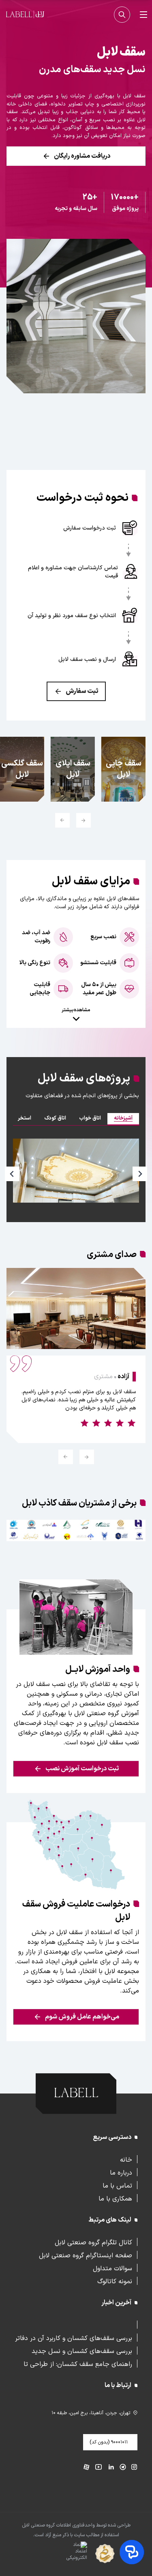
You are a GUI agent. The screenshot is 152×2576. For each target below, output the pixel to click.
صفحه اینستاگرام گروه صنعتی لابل (86, 2255)
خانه (126, 2159)
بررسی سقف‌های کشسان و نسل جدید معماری (82, 2351)
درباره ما (121, 2172)
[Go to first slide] (62, 820)
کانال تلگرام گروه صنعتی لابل (93, 2242)
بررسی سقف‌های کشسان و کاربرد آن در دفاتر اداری (74, 2338)
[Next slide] (140, 1174)
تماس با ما (117, 2185)
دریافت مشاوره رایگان (82, 156)
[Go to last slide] (87, 1457)
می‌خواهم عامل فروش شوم (82, 2017)
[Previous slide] (83, 820)
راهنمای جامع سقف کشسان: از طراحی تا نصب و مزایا (78, 2364)
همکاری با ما (115, 2198)
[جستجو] (122, 15)
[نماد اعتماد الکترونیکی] (62, 2554)
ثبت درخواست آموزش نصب (82, 1769)
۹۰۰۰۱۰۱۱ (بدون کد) (109, 2442)
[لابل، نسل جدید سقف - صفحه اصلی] (25, 15)
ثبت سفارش (82, 691)
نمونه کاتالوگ (115, 2281)
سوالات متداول (112, 2268)
